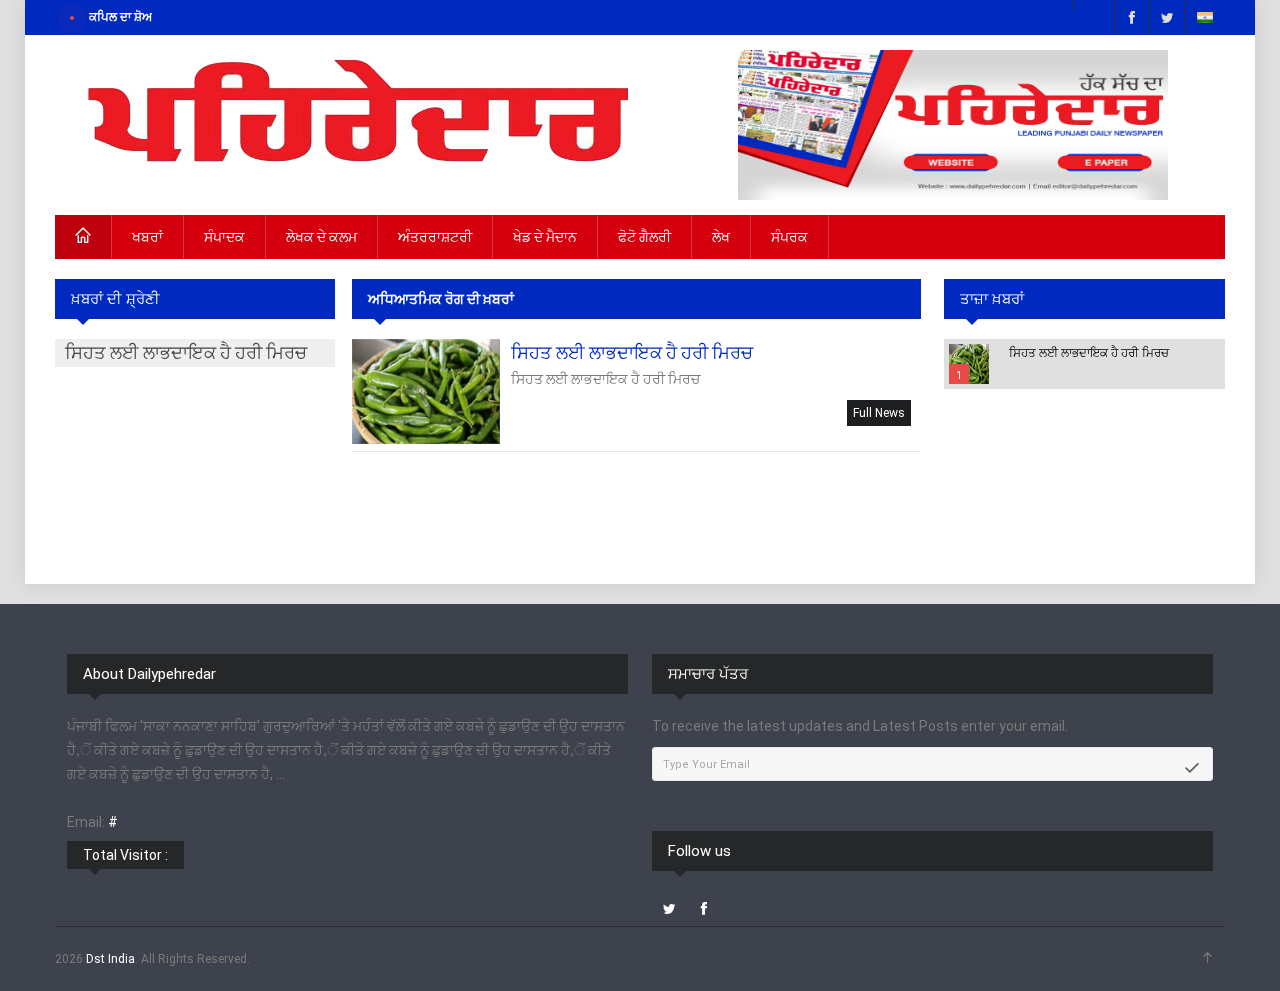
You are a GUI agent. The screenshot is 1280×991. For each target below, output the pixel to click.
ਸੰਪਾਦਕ (224, 237)
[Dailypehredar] (355, 118)
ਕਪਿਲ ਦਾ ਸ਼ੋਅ (120, 17)
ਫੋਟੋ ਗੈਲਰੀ (644, 237)
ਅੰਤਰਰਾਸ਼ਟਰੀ (435, 237)
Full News (879, 413)
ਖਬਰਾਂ (147, 237)
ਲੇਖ (721, 237)
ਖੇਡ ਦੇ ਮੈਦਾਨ (545, 237)
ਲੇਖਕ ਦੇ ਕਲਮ (321, 237)
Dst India (110, 959)
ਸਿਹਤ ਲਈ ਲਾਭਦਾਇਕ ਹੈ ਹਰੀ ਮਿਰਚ (1089, 353)
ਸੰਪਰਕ (789, 237)
